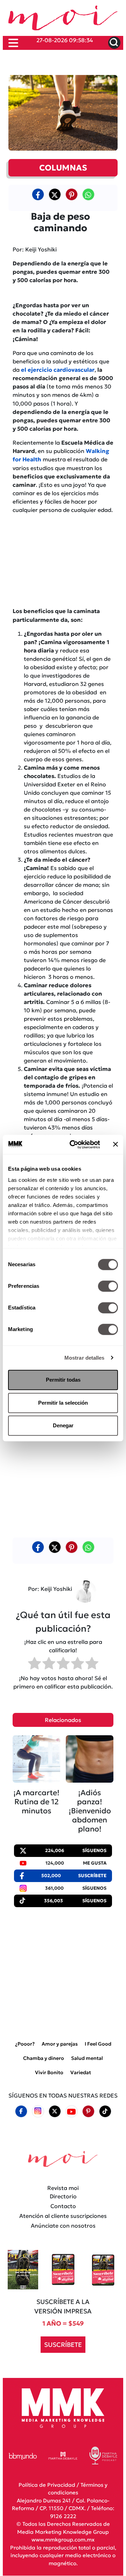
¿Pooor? (25, 2044)
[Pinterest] (88, 2111)
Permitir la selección (63, 1403)
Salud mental (87, 2058)
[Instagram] (38, 2112)
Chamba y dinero (44, 2058)
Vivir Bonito (49, 2073)
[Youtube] (71, 2112)
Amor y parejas (60, 2044)
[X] (55, 194)
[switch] (108, 1286)
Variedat (81, 2073)
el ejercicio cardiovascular (58, 370)
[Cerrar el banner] (115, 1145)
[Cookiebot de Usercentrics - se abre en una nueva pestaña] (74, 1145)
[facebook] (38, 194)
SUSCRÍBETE (63, 2345)
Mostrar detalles (85, 1358)
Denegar (63, 1425)
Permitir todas (63, 1380)
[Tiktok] (105, 2111)
